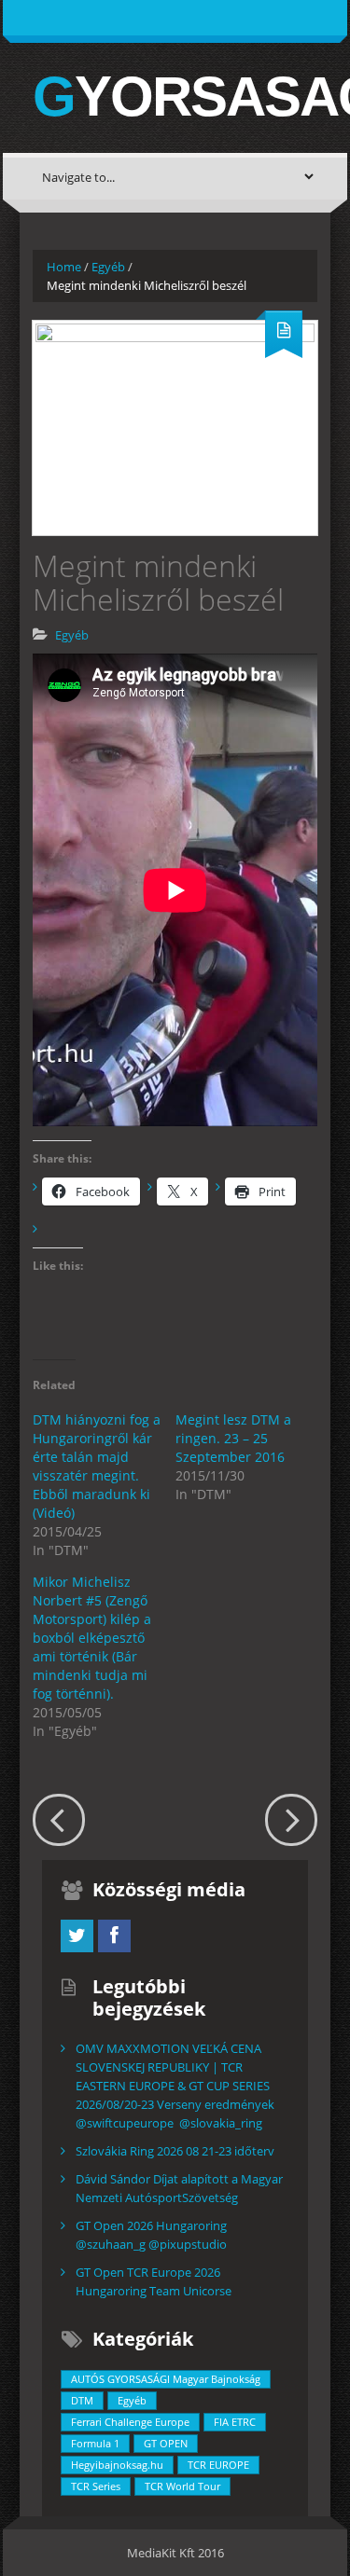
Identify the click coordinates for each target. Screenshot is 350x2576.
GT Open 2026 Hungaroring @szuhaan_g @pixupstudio (151, 2235)
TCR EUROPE (218, 2465)
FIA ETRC (235, 2422)
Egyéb (108, 267)
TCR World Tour (182, 2486)
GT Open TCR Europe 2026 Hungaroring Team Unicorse (154, 2281)
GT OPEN (166, 2443)
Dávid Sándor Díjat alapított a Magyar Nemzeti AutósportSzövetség (179, 2188)
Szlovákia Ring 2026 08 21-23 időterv (175, 2151)
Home (64, 267)
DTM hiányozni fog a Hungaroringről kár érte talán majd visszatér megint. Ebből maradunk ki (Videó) (97, 1466)
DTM (82, 2400)
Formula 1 (95, 2443)
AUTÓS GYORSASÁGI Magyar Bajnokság (166, 2379)
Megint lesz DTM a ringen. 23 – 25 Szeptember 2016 (233, 1438)
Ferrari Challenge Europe (130, 2422)
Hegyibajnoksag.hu (117, 2465)
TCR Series (96, 2486)
